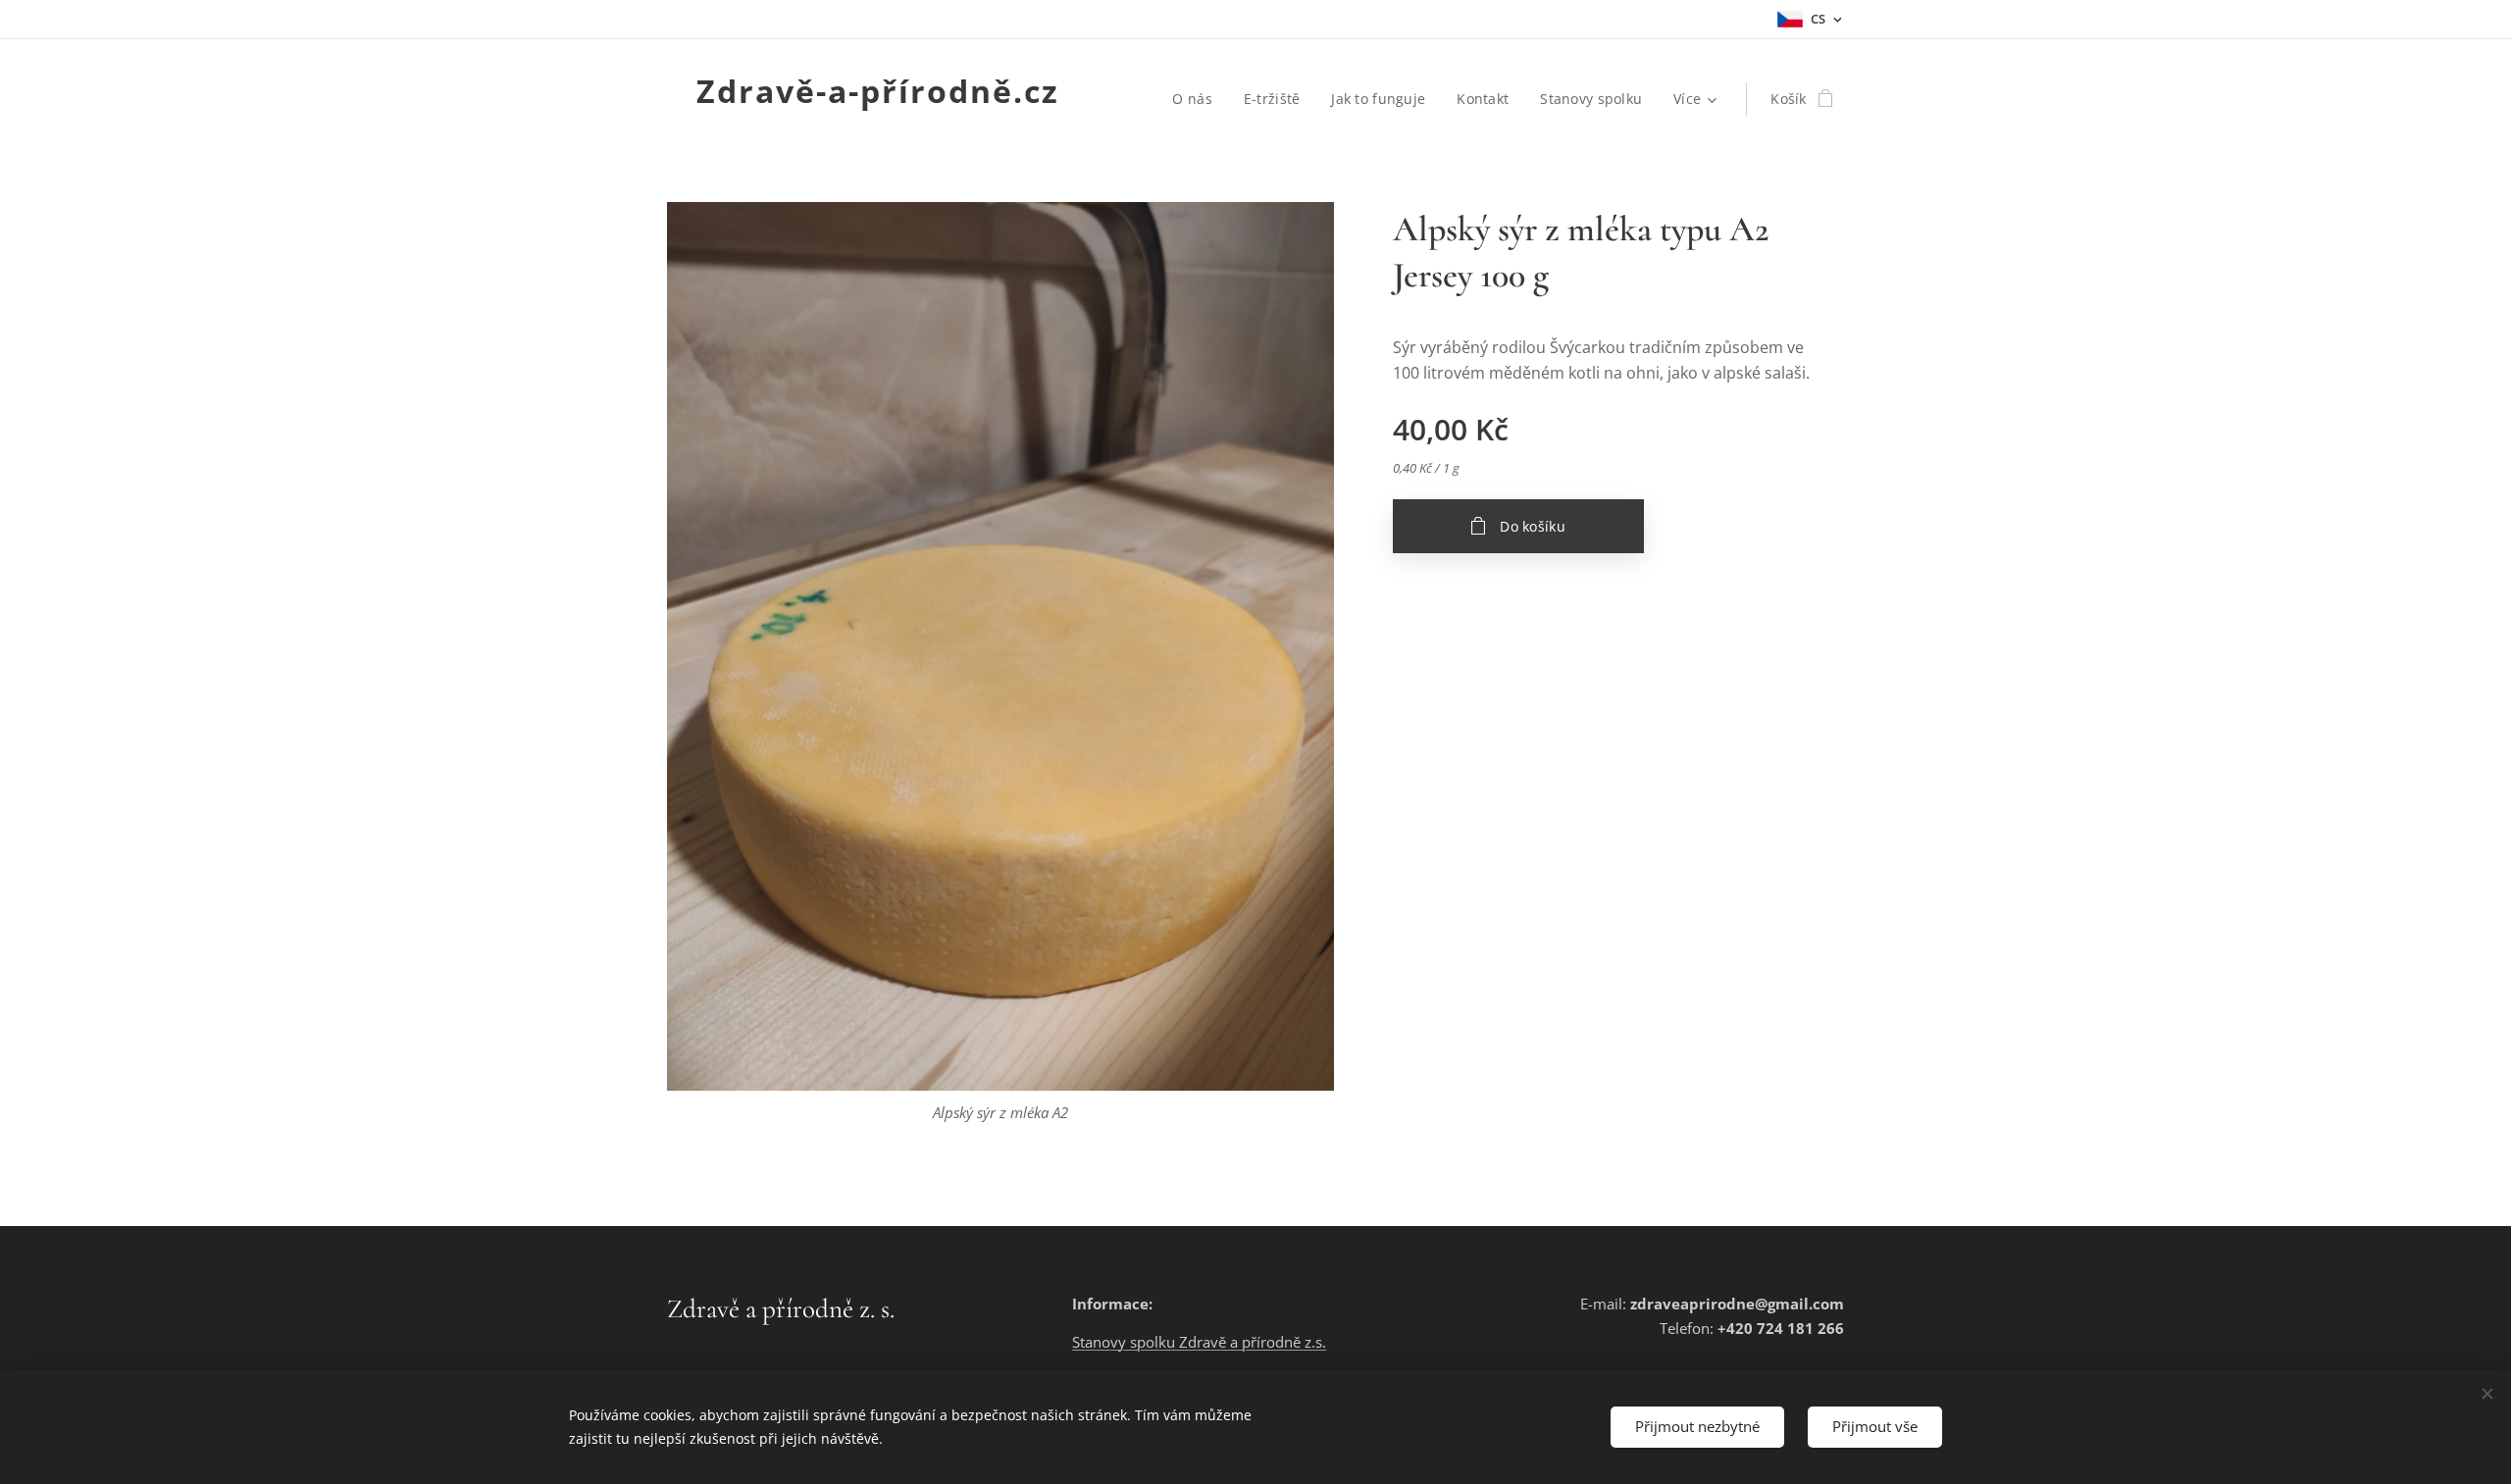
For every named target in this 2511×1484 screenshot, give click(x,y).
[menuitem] (1197, 99)
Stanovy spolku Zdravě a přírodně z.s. (1199, 1342)
